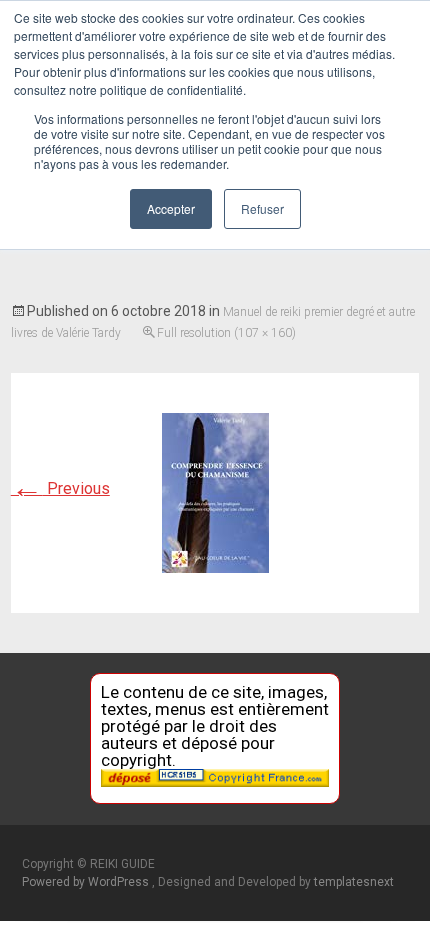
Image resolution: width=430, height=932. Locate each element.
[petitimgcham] (215, 491)
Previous (60, 488)
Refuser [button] (262, 208)
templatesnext (354, 882)
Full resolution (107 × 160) (226, 333)
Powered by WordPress (87, 882)
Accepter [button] (171, 208)
